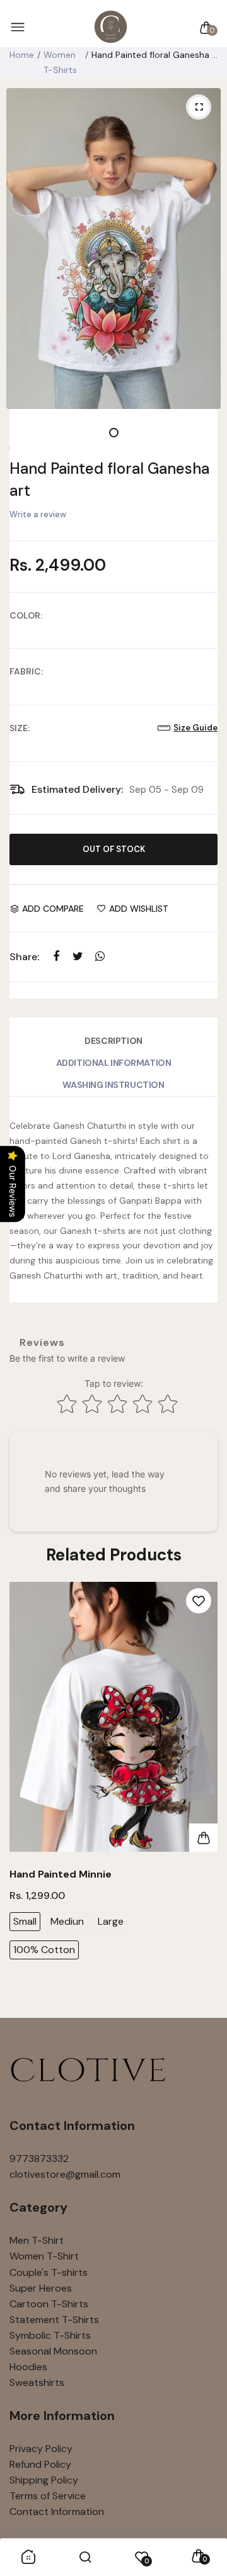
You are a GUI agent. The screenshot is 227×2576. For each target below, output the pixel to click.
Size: (20, 728)
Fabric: (26, 671)
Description (113, 1041)
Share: (24, 957)
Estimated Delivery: (77, 789)
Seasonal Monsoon (53, 2351)
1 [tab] (114, 433)
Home (22, 55)
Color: (26, 615)
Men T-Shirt (37, 2240)
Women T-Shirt (44, 2256)
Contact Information (57, 2512)
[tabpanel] (113, 249)
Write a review (38, 514)
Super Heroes (41, 2288)
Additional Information (114, 1063)
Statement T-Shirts (54, 2320)
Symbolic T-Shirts (50, 2335)
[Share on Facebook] (56, 957)
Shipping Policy (44, 2480)
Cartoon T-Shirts (49, 2304)
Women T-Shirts (60, 62)
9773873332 (39, 2159)
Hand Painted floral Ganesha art (109, 479)
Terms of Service (48, 2496)
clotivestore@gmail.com (65, 2174)
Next (203, 1794)
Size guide (195, 728)
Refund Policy (40, 2464)
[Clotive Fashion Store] (111, 27)
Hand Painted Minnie (61, 1874)
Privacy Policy (41, 2449)
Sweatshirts (37, 2383)
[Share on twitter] (78, 957)
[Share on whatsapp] (100, 957)
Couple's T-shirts (49, 2272)
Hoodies (28, 2367)
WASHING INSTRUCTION (113, 1085)
